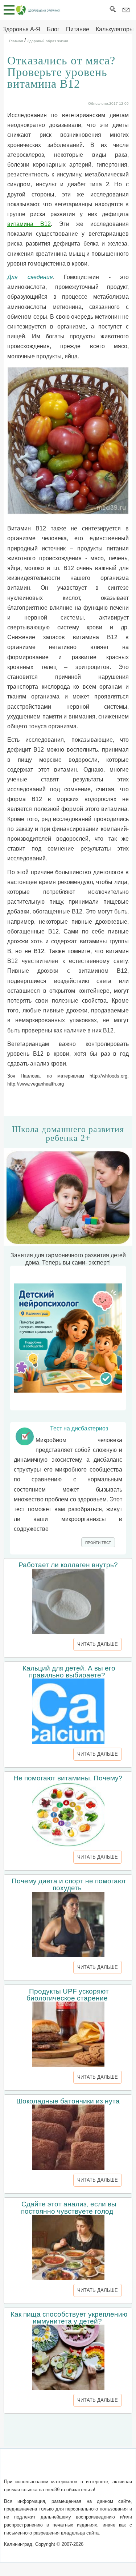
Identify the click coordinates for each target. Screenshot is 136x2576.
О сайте (18, 2467)
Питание (78, 29)
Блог (53, 29)
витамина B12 (29, 224)
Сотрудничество (106, 2467)
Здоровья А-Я (21, 29)
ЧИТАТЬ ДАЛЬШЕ (98, 1644)
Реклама (68, 2476)
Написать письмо (56, 2467)
